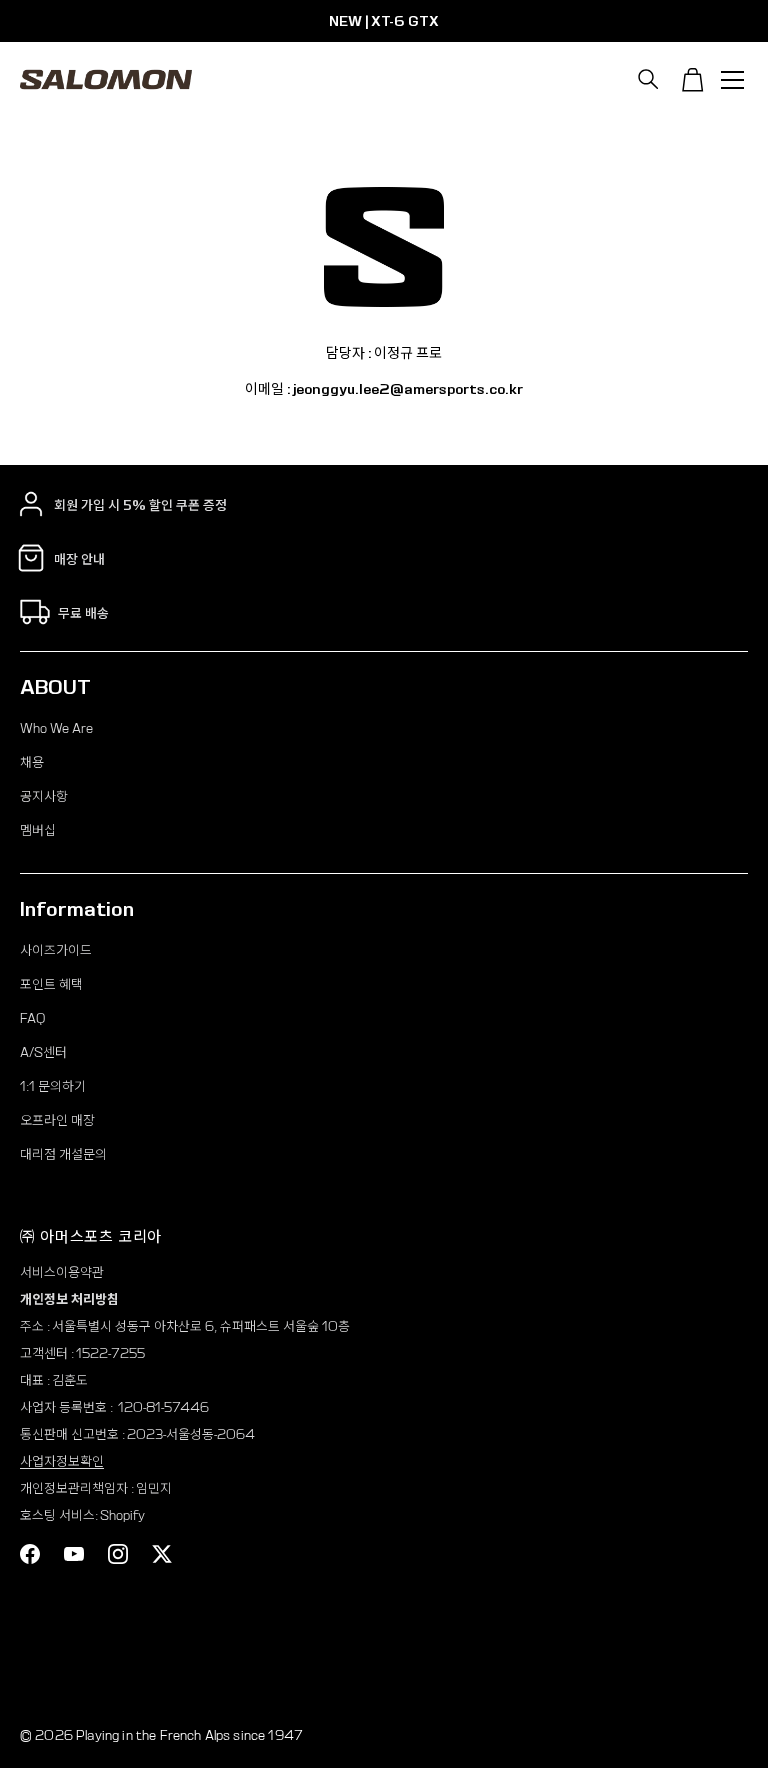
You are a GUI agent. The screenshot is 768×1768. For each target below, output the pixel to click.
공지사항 (44, 796)
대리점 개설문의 (63, 1154)
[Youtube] (74, 1554)
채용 (32, 762)
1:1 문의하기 (53, 1086)
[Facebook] (30, 1554)
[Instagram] (118, 1554)
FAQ (32, 1018)
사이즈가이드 (56, 950)
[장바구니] (693, 80)
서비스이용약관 (62, 1272)
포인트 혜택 (51, 984)
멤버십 (38, 830)
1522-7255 (110, 1353)
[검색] (648, 80)
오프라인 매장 (57, 1120)
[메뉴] (733, 80)
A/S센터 (43, 1052)
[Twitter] (162, 1554)
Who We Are (56, 728)
